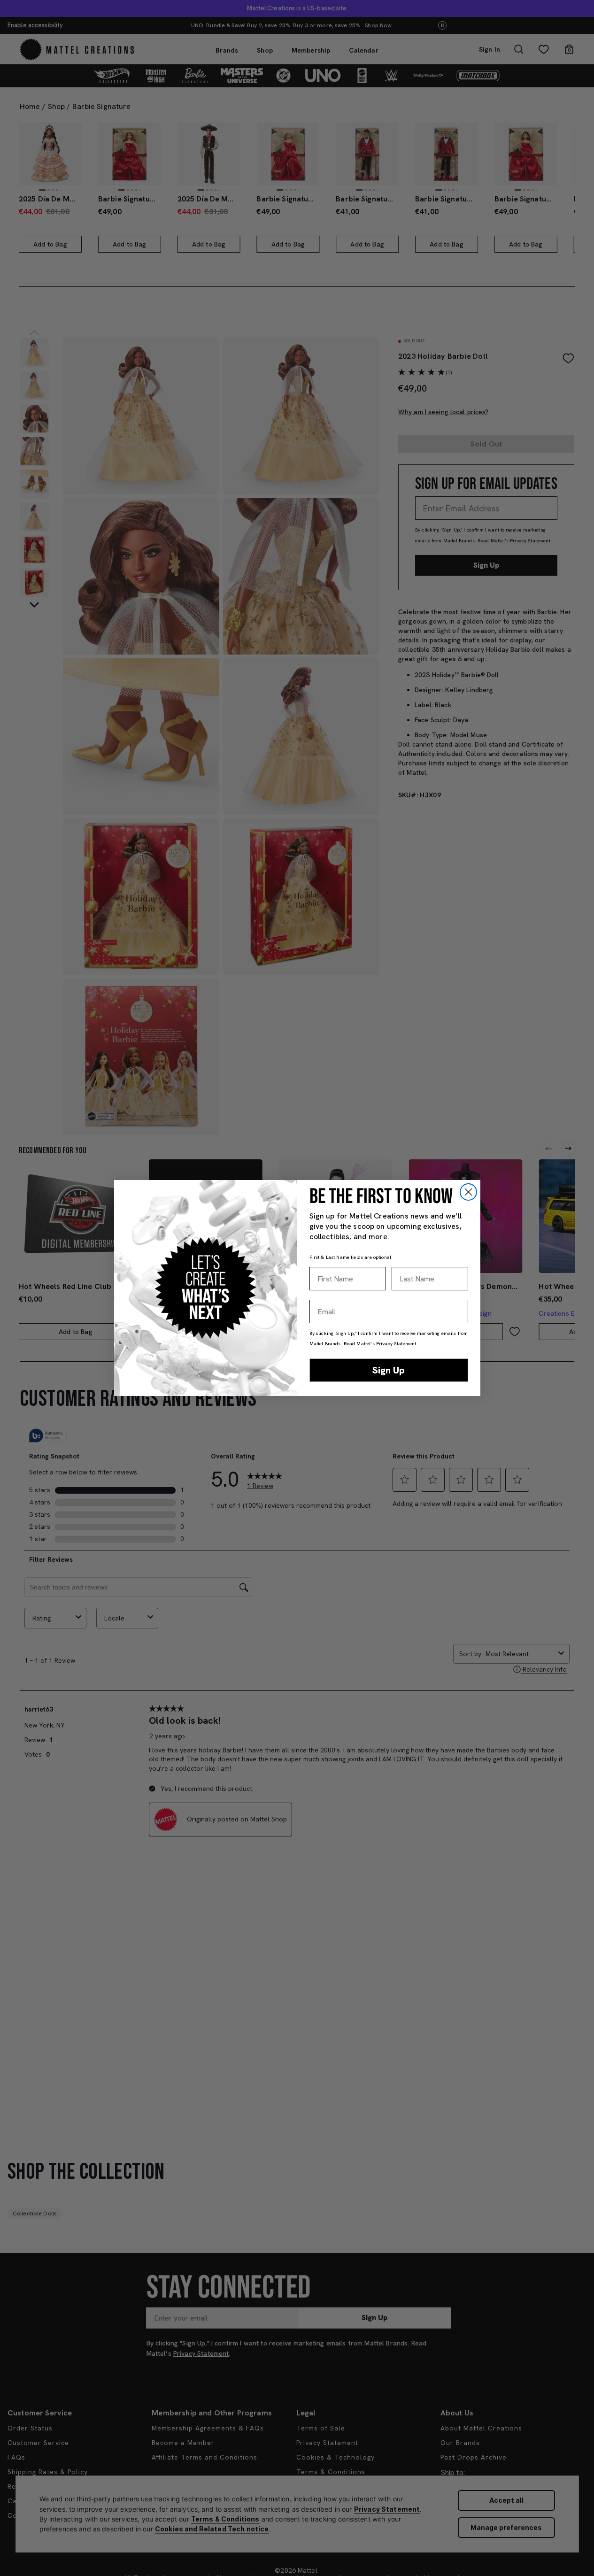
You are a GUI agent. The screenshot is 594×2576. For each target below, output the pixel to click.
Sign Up (389, 1370)
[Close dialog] (468, 1192)
